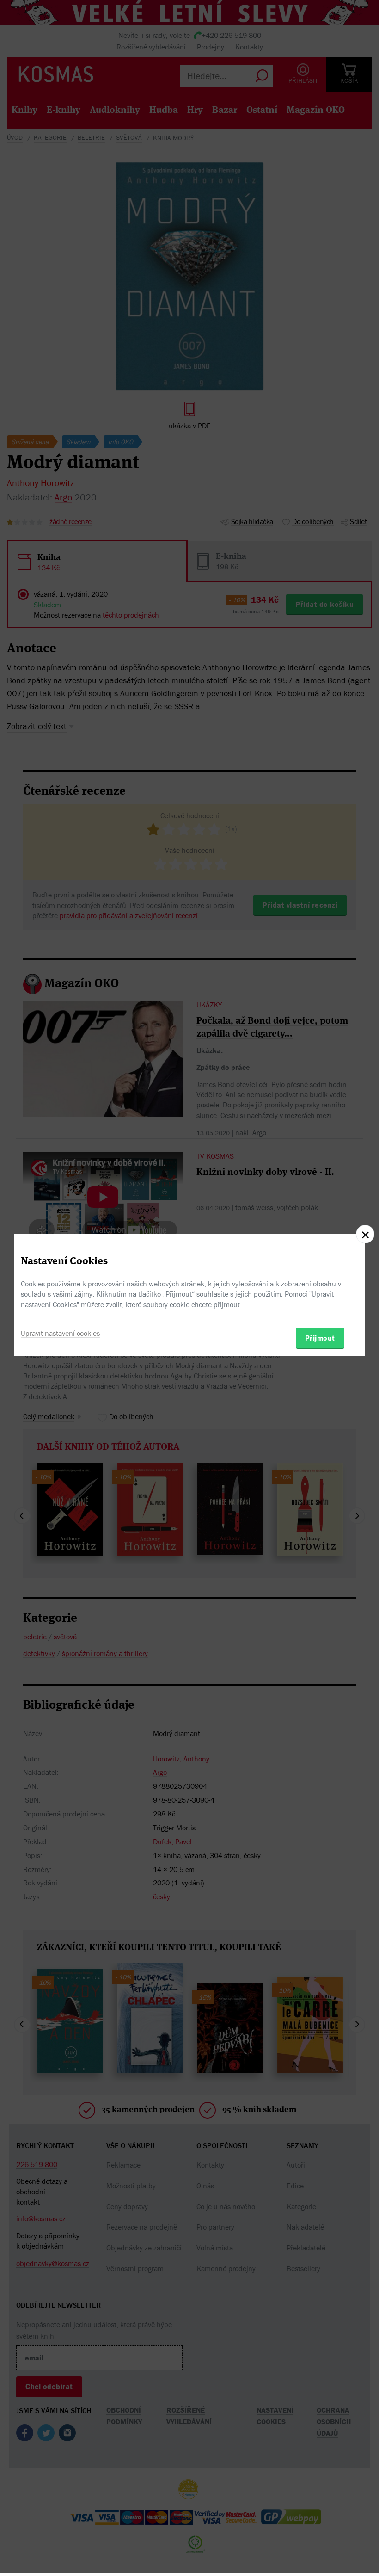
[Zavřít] (365, 1234)
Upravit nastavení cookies (60, 1333)
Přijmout (320, 1338)
